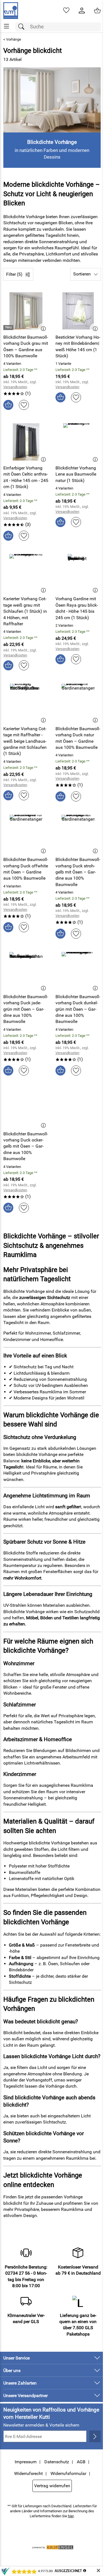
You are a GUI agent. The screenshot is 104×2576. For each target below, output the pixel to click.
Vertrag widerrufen (52, 2486)
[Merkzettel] (66, 11)
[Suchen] (23, 27)
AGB (81, 2462)
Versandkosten (15, 387)
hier (71, 2516)
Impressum (26, 2462)
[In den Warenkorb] (8, 405)
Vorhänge (14, 39)
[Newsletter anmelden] (95, 2436)
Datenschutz (57, 2462)
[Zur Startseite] (11, 11)
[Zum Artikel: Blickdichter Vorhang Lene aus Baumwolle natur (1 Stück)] (78, 442)
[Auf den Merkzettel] (24, 405)
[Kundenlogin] (82, 11)
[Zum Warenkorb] (97, 11)
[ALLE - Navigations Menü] (7, 26)
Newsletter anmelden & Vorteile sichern (41, 2425)
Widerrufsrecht (28, 2473)
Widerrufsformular (68, 2473)
